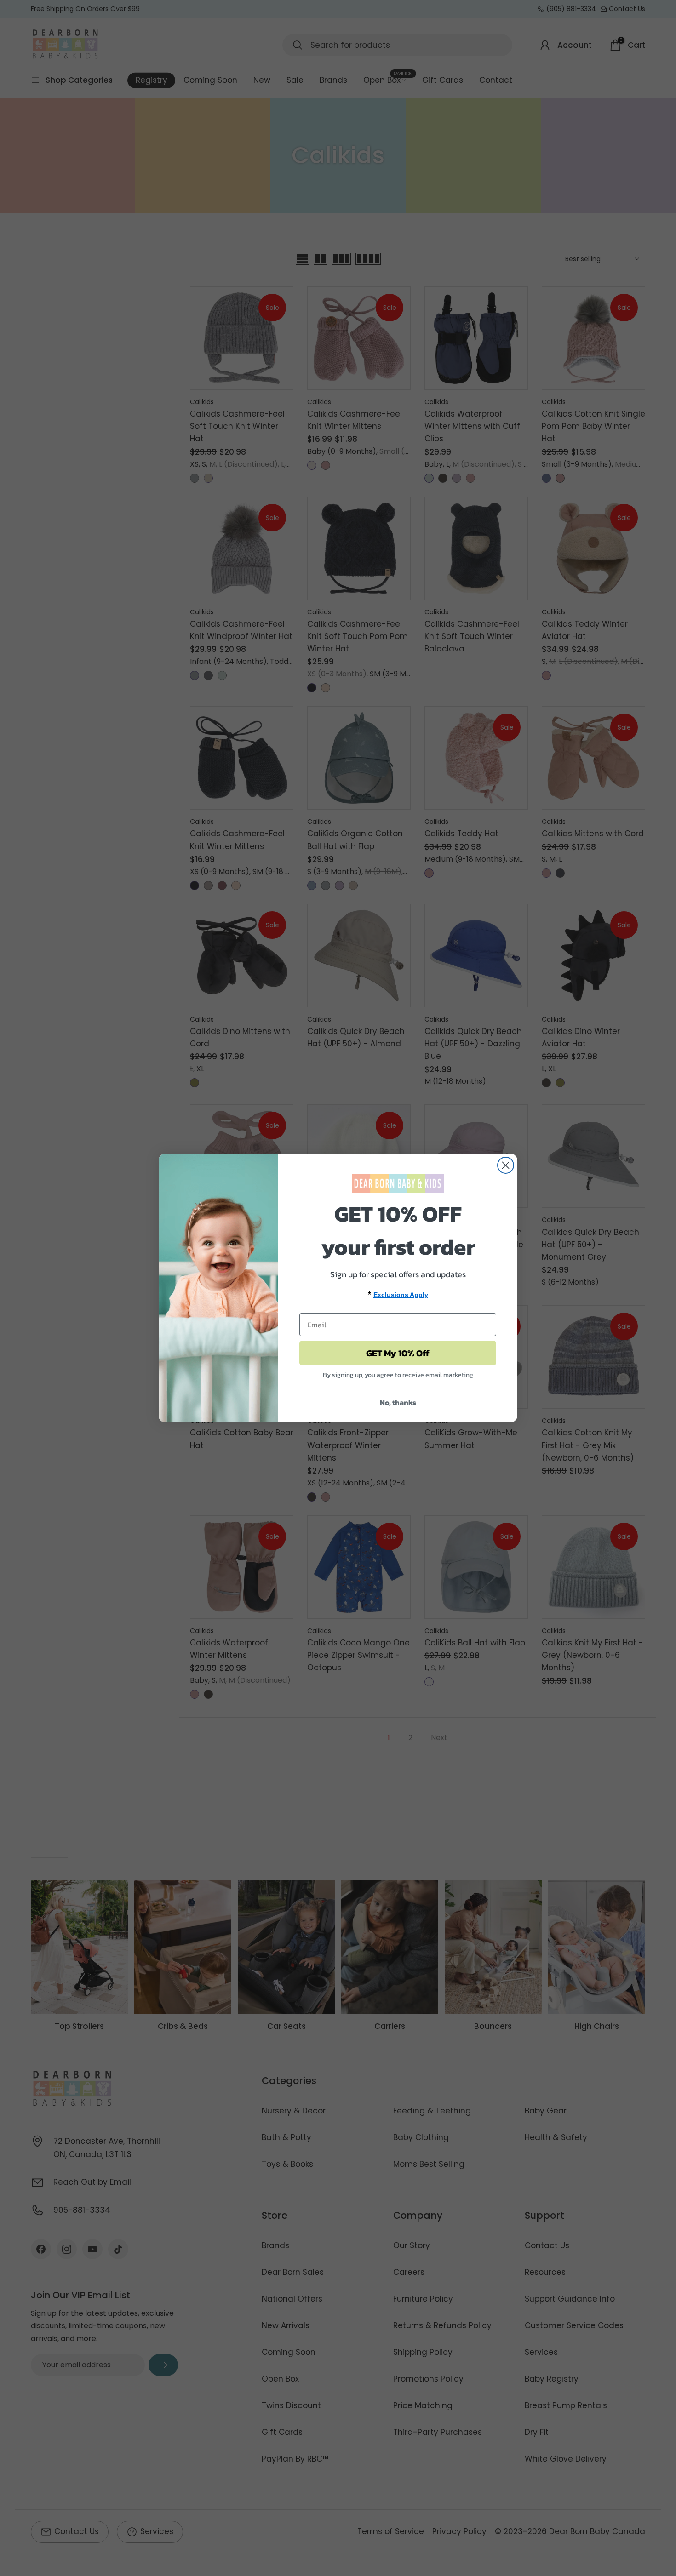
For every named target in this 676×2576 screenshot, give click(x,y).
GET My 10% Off (398, 1353)
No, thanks (398, 1402)
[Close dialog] (506, 1165)
